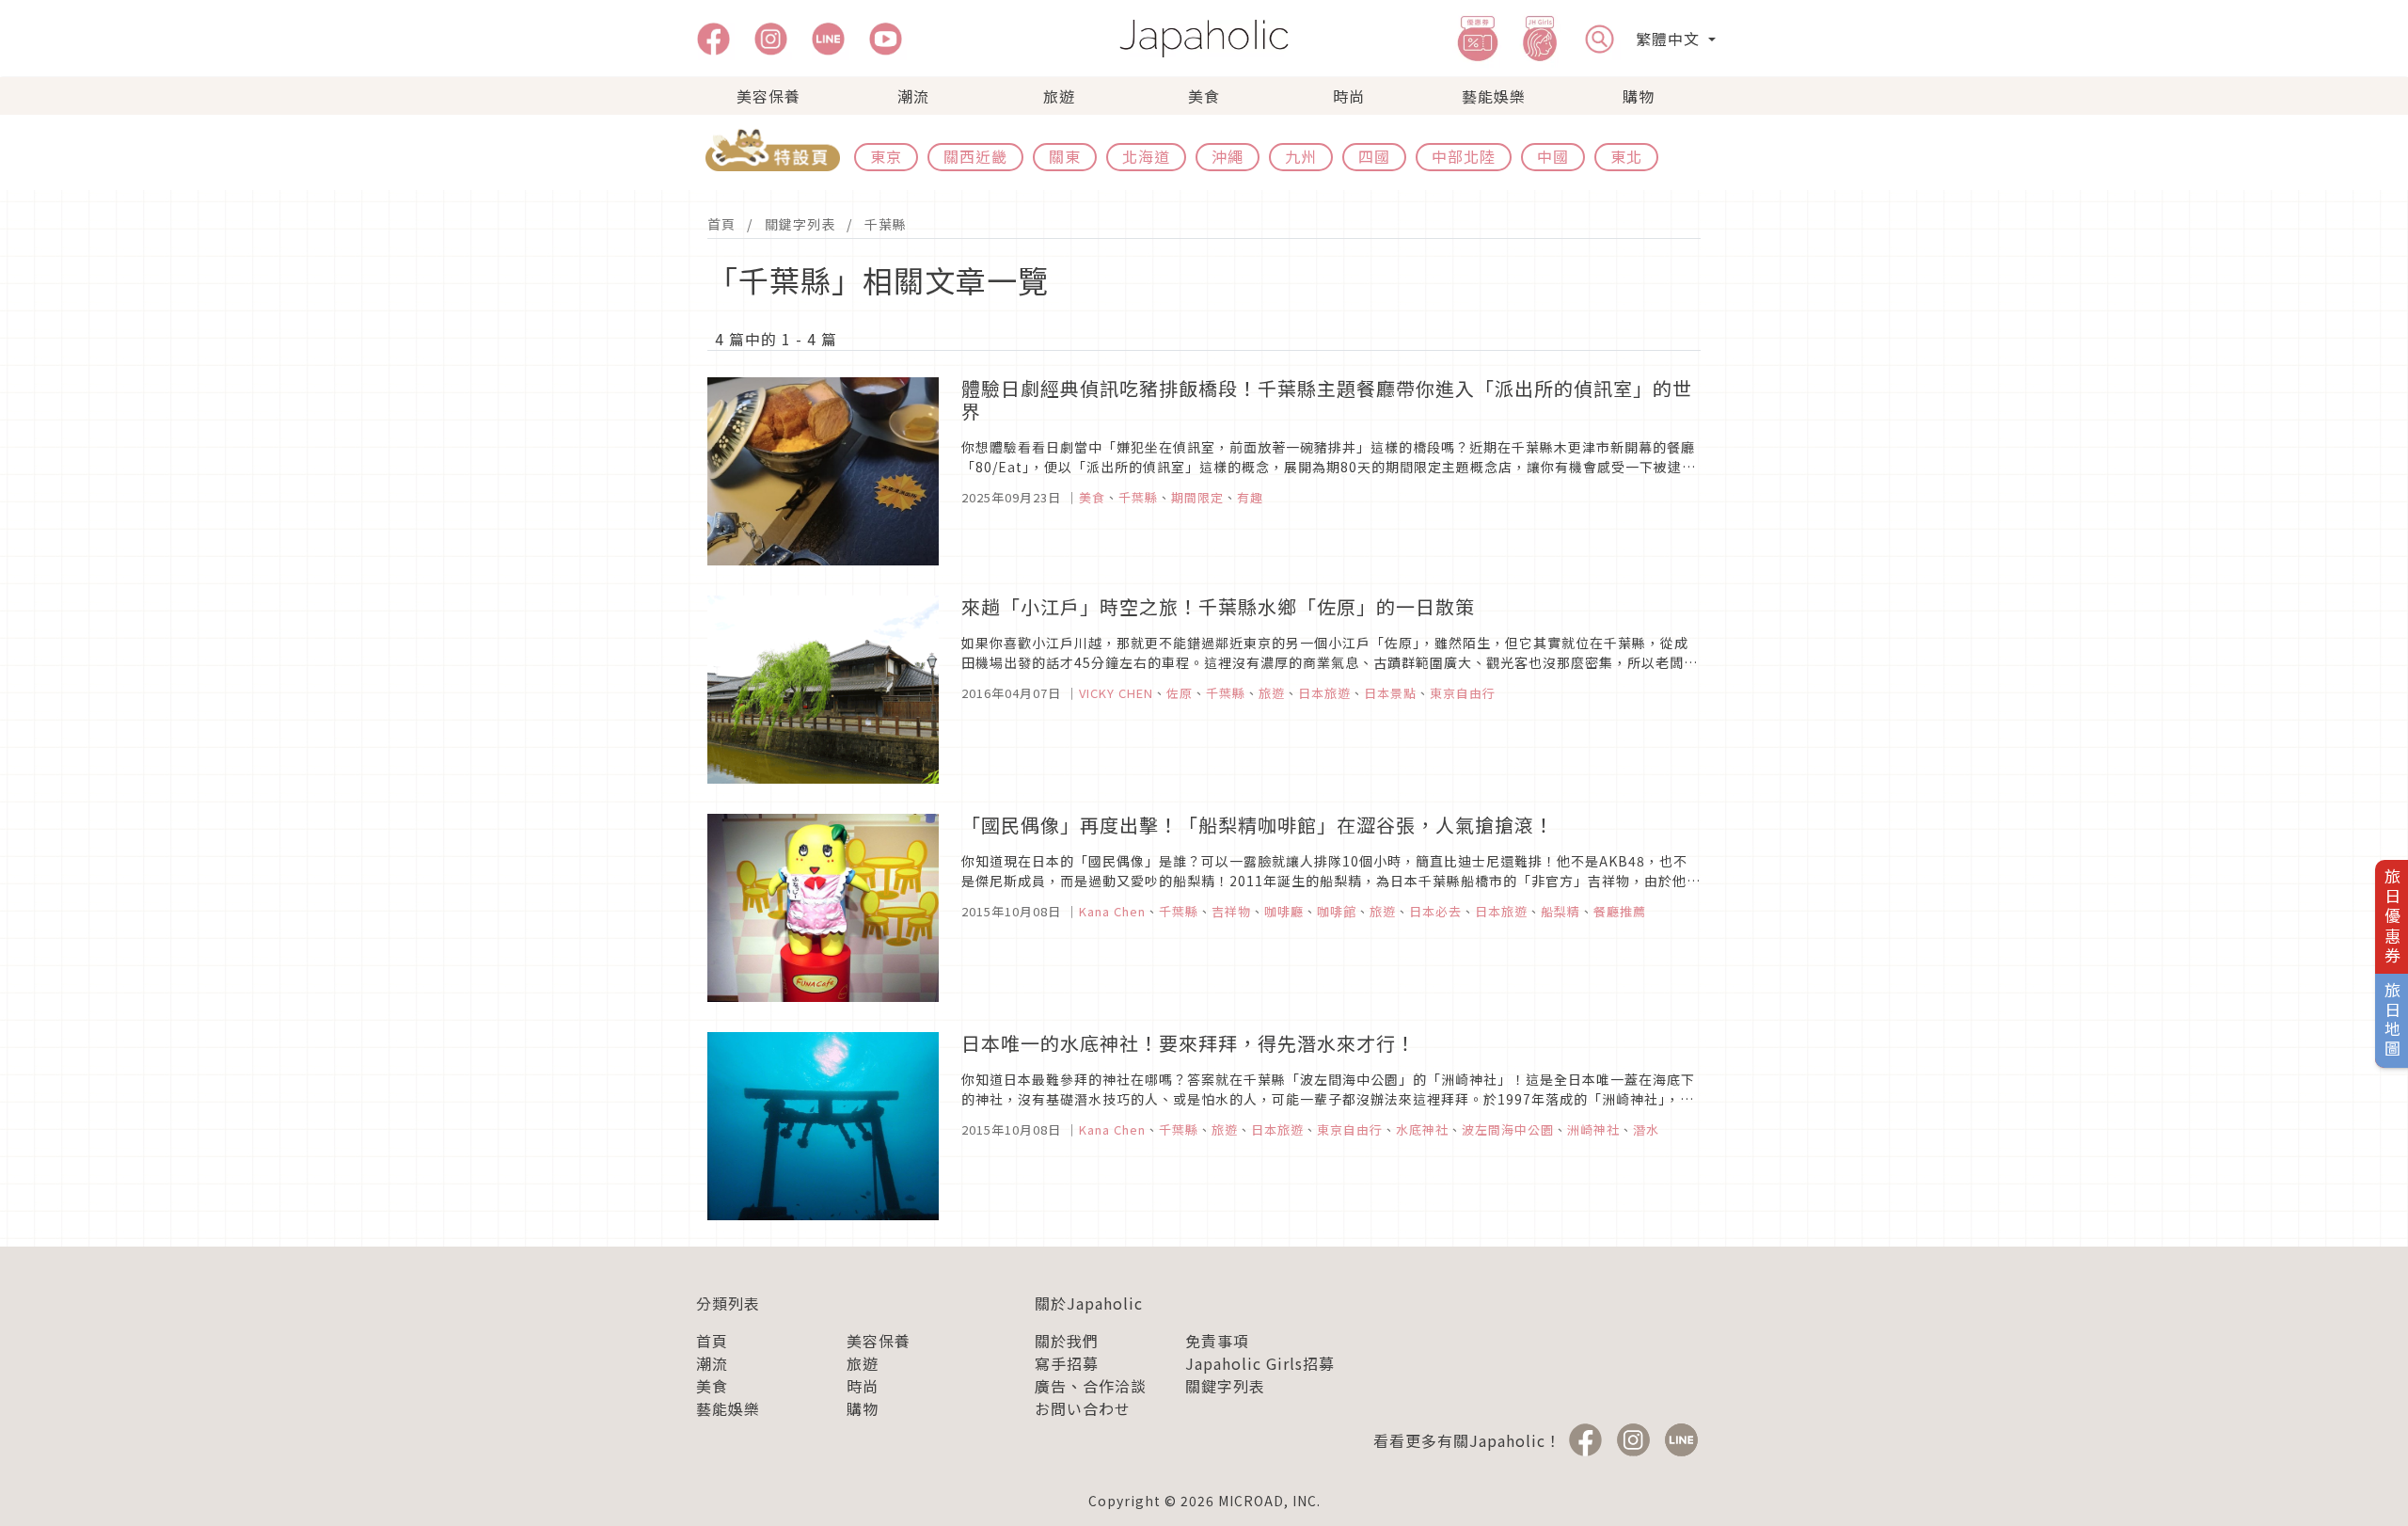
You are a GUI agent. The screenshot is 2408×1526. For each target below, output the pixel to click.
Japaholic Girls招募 (1260, 1363)
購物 (1639, 96)
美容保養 (768, 96)
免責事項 (1217, 1341)
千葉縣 (886, 224)
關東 (1065, 156)
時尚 (1349, 96)
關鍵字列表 (800, 224)
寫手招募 (1067, 1363)
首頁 (721, 224)
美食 (1204, 96)
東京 (886, 156)
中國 (1553, 156)
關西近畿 (975, 156)
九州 (1301, 156)
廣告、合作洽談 (1091, 1386)
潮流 (913, 96)
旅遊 (1059, 96)
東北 (1626, 156)
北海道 (1146, 156)
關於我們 (1067, 1341)
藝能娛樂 (1494, 96)
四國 (1374, 156)
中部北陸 (1464, 156)
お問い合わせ (1083, 1408)
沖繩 (1228, 156)
